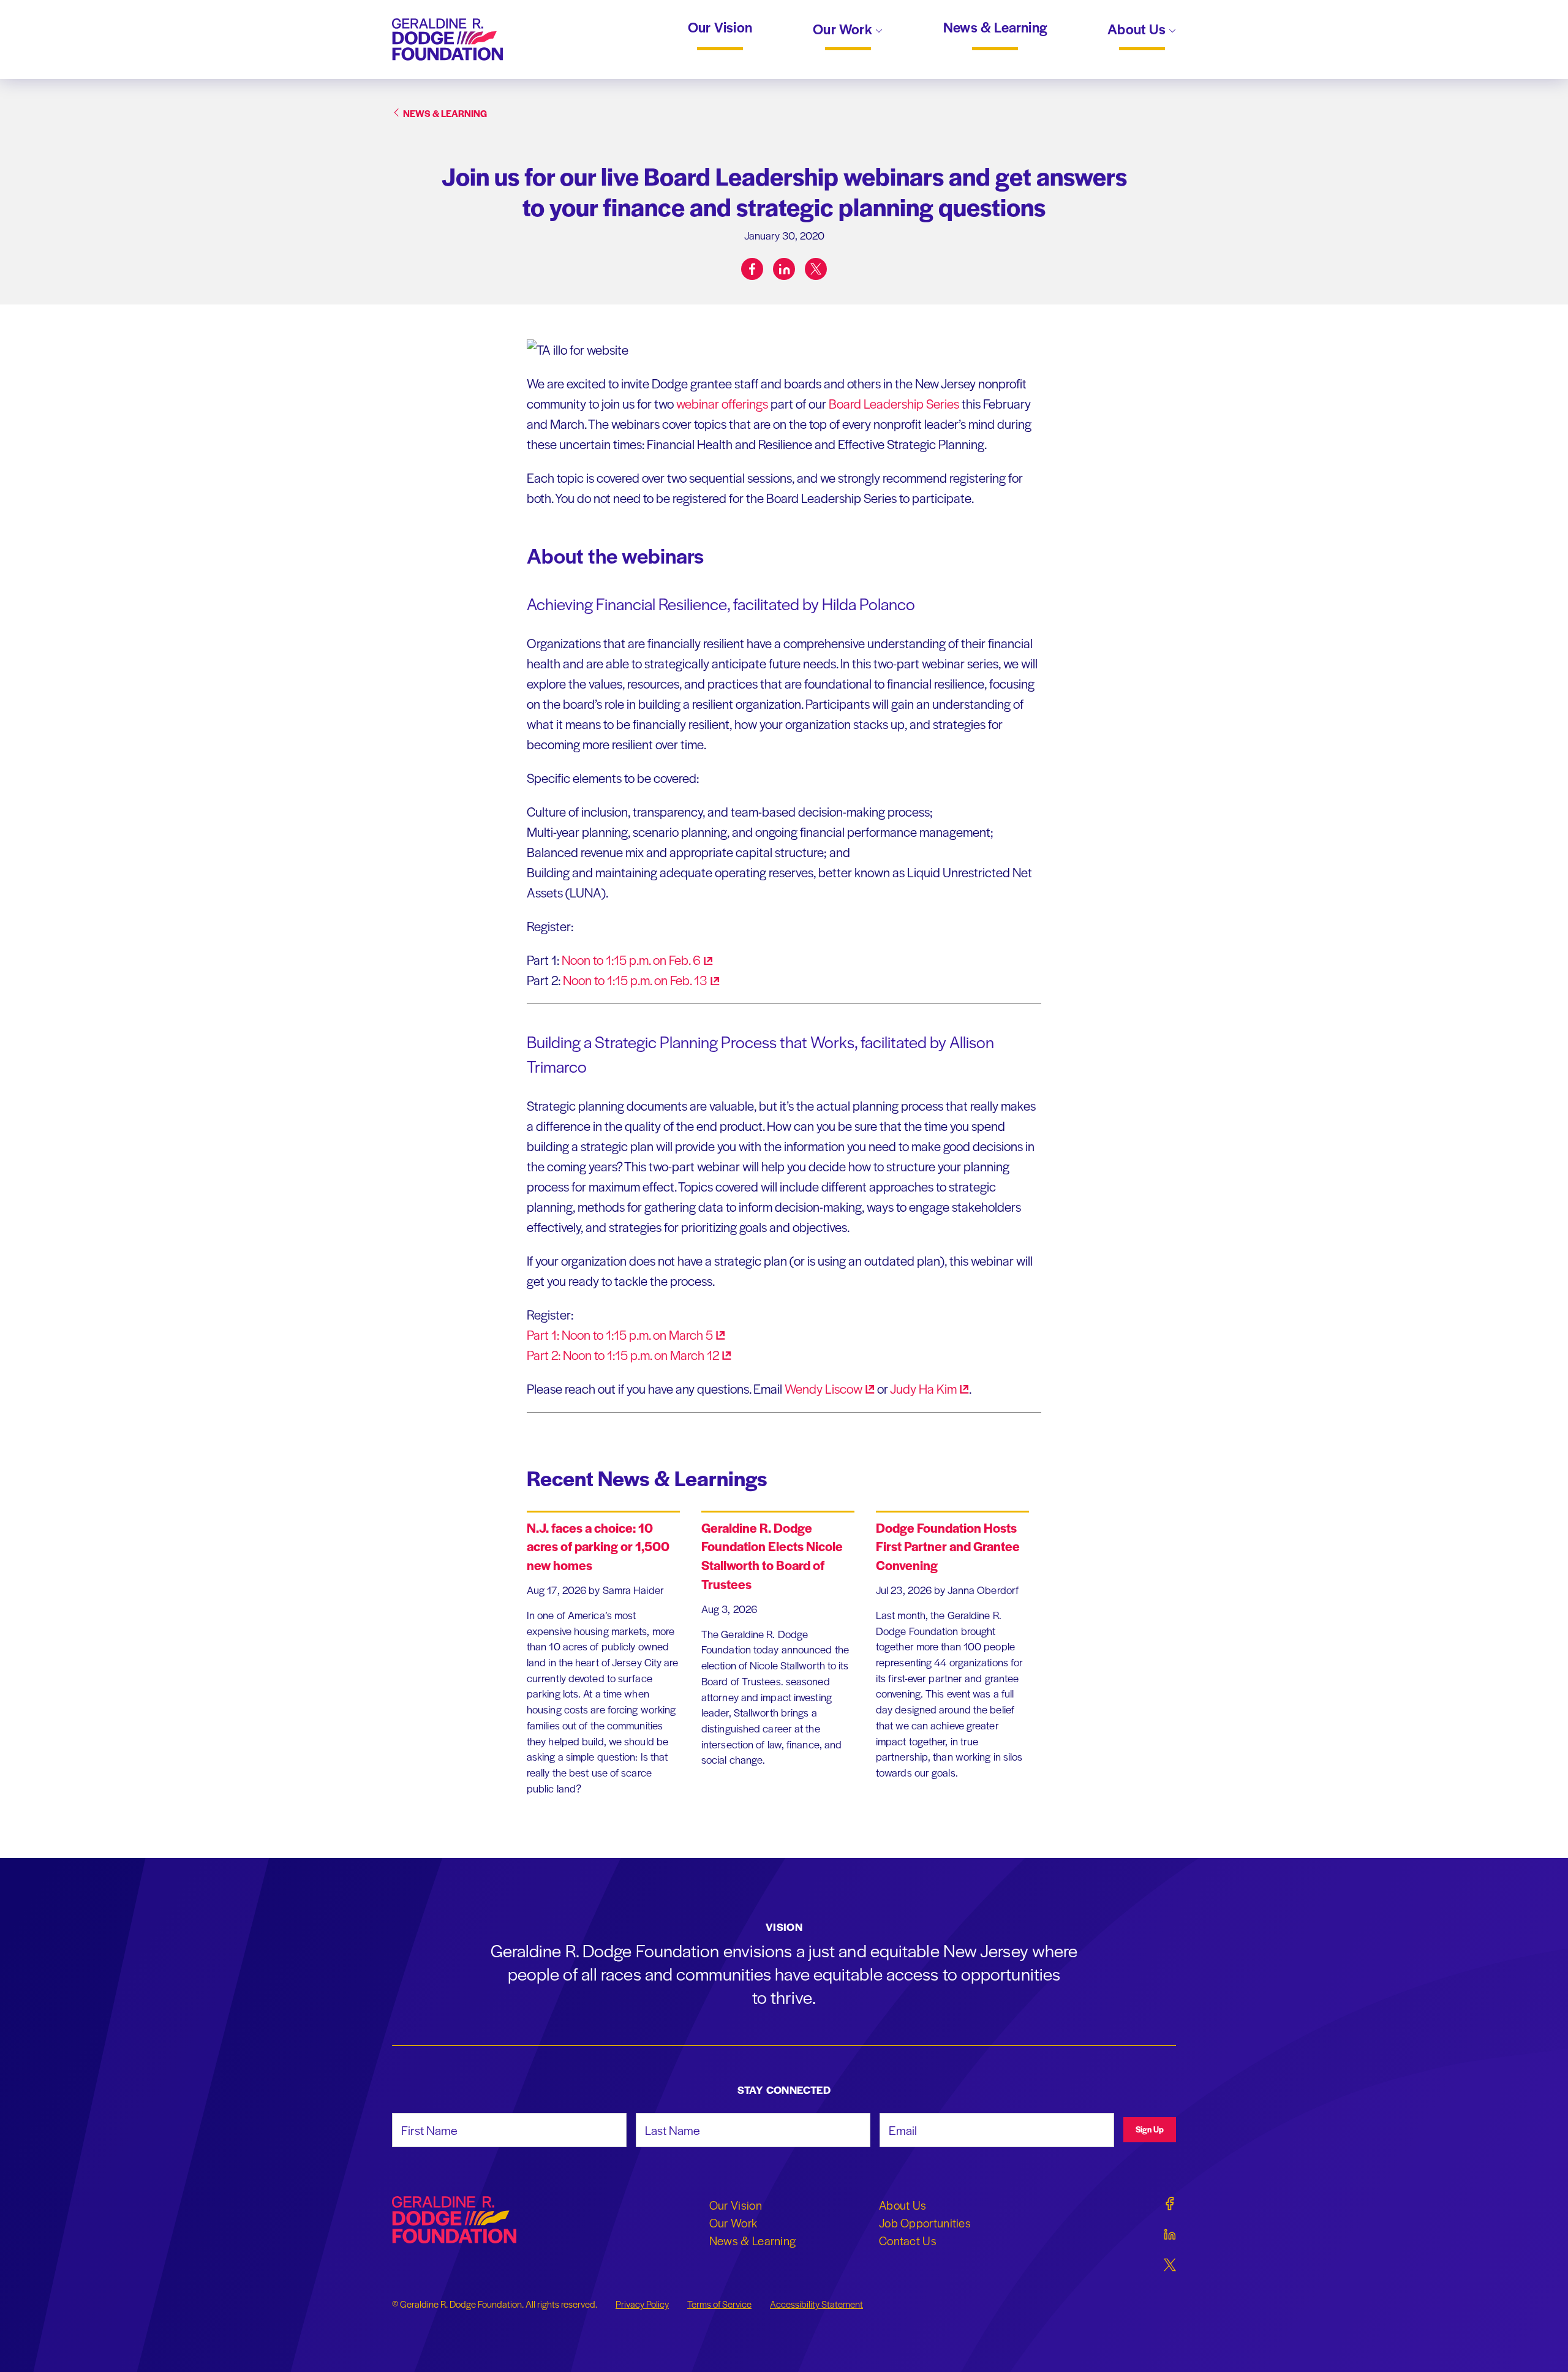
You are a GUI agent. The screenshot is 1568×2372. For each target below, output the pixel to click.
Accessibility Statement (816, 2304)
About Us (1138, 30)
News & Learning (995, 28)
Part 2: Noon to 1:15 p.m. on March (623, 1355)
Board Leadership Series (894, 403)
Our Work (844, 30)
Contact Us (908, 2240)
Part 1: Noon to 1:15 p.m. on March (620, 1335)
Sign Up (1150, 2129)
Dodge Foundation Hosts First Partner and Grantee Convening (948, 1547)
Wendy (824, 1388)
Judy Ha (923, 1388)
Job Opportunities (925, 2223)
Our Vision (720, 28)
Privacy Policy (642, 2304)
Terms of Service (719, 2304)
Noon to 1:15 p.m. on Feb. (631, 960)
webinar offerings (722, 403)
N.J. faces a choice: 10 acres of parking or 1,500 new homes (598, 1547)
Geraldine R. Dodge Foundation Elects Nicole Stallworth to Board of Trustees (772, 1556)
